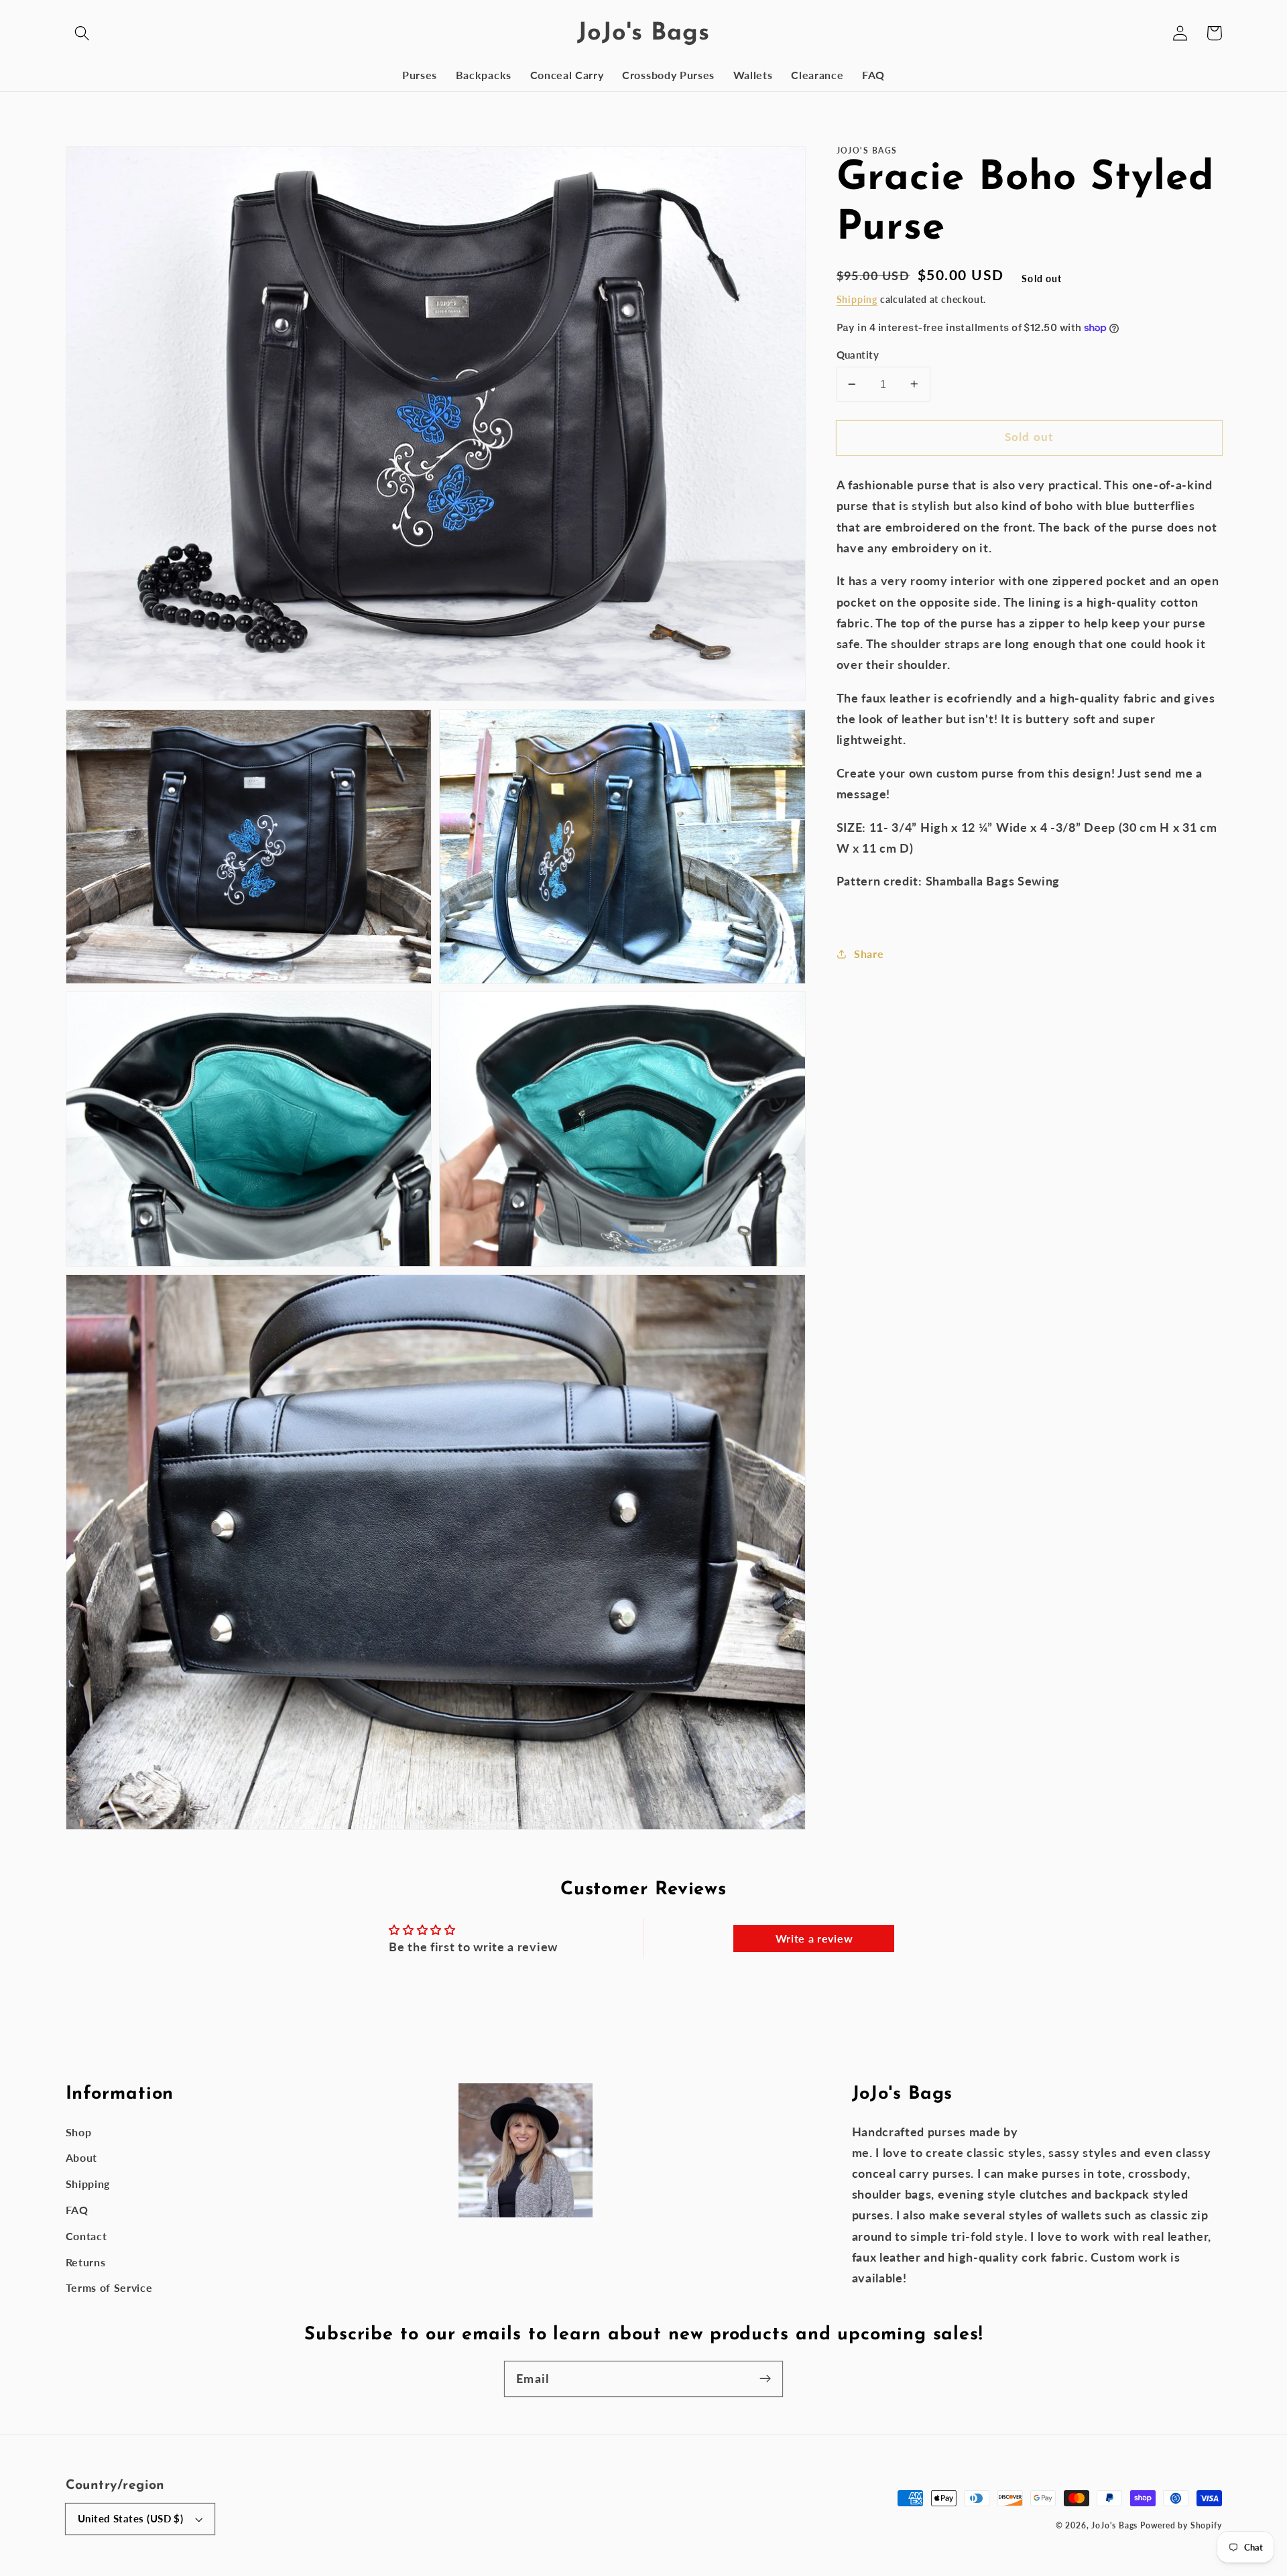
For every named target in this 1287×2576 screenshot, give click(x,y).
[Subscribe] (765, 2379)
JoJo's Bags (1114, 2525)
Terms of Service (109, 2287)
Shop (79, 2132)
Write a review (814, 1938)
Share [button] (869, 954)
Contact (86, 2236)
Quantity (858, 355)
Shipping (857, 299)
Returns (86, 2262)
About (81, 2157)
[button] (83, 33)
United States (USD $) (131, 2518)
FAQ (77, 2210)
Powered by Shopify (1181, 2525)
